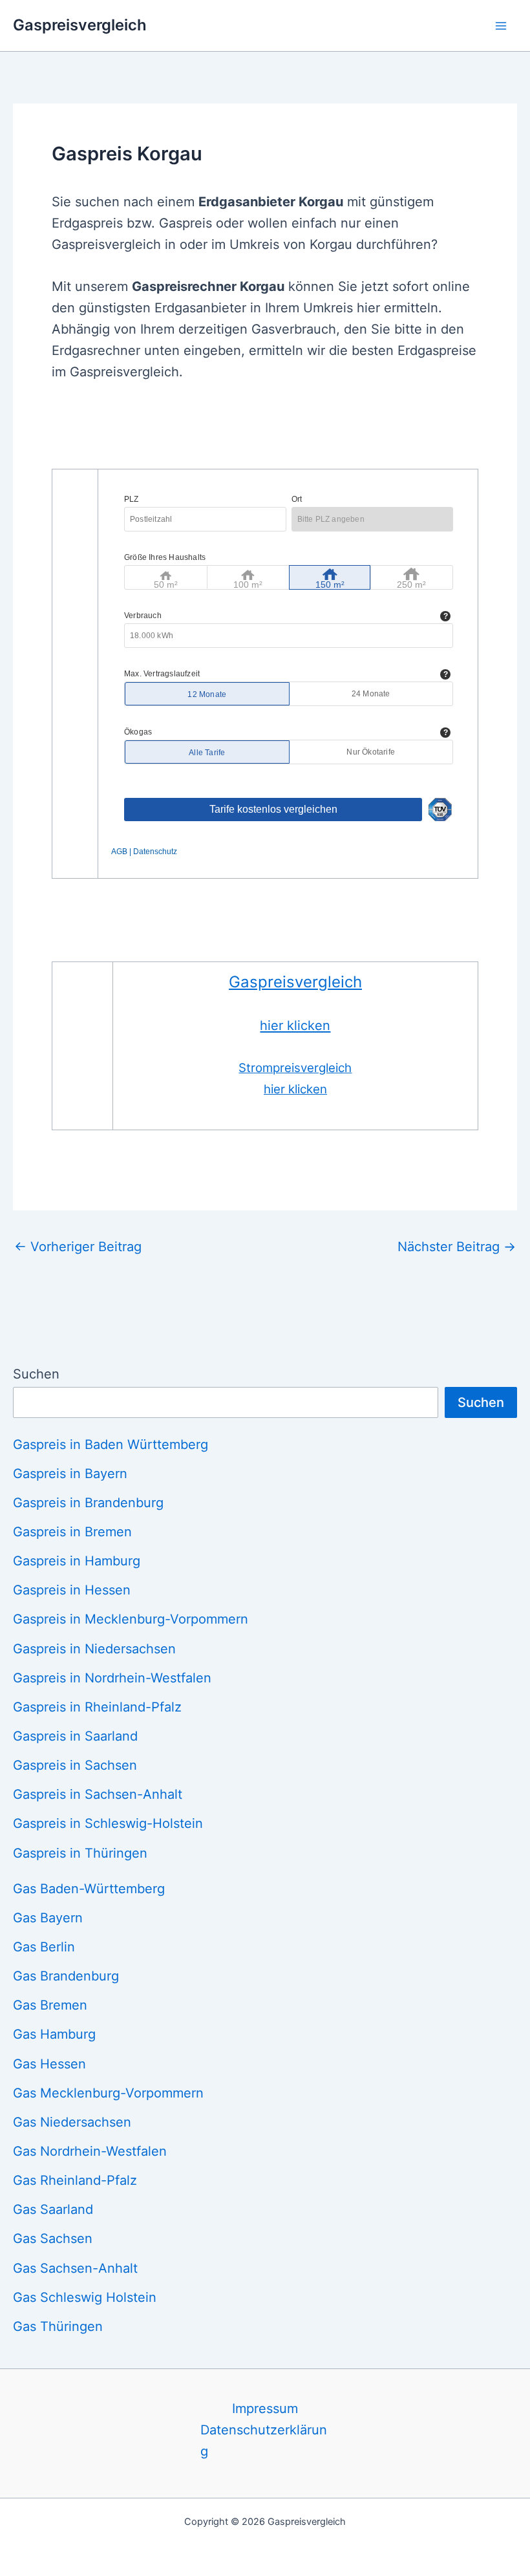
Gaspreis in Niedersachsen (94, 1649)
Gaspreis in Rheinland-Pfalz (97, 1707)
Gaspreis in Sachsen (75, 1765)
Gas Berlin (44, 1947)
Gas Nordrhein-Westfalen (90, 2151)
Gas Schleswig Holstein (85, 2297)
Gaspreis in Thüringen (80, 1853)
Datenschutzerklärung (264, 2441)
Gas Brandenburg (66, 1976)
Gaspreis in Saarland (75, 1736)
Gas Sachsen (53, 2238)
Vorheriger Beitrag (78, 1247)
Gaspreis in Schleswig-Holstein (108, 1823)
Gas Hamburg (54, 2034)
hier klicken (295, 1025)
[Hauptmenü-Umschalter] (501, 25)
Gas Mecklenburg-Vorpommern (108, 2093)
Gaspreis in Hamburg (77, 1561)
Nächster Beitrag (457, 1247)
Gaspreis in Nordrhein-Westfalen (112, 1678)
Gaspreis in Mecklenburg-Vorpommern (131, 1619)
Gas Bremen (50, 2005)
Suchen (36, 1374)
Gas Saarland (53, 2209)
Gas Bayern (48, 1918)
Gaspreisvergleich (80, 25)
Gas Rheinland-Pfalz (75, 2180)
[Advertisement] (287, 433)
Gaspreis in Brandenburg (88, 1503)
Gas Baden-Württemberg (89, 1889)
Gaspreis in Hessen (72, 1590)
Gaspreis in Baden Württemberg (111, 1444)
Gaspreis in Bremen (72, 1532)
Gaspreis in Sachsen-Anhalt (98, 1794)
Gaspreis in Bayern (70, 1474)
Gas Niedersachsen (72, 2122)
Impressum (265, 2409)
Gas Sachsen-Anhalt (75, 2268)
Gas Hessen (49, 2064)
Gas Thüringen (58, 2326)
